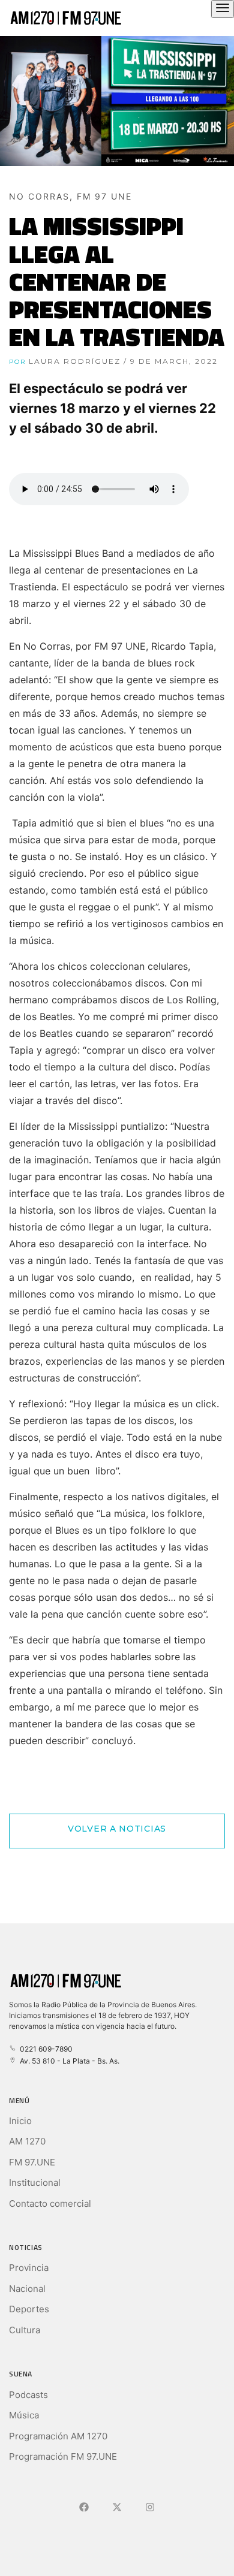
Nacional (27, 2289)
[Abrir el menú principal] (223, 9)
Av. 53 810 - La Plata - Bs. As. (68, 2061)
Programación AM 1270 (58, 2436)
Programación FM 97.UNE (63, 2456)
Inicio (20, 2121)
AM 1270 (27, 2141)
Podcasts (28, 2395)
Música (24, 2415)
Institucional (35, 2183)
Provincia (29, 2268)
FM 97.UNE (32, 2162)
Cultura (25, 2330)
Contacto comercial (50, 2204)
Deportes (29, 2309)
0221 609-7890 (44, 2049)
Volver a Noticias (117, 1829)
